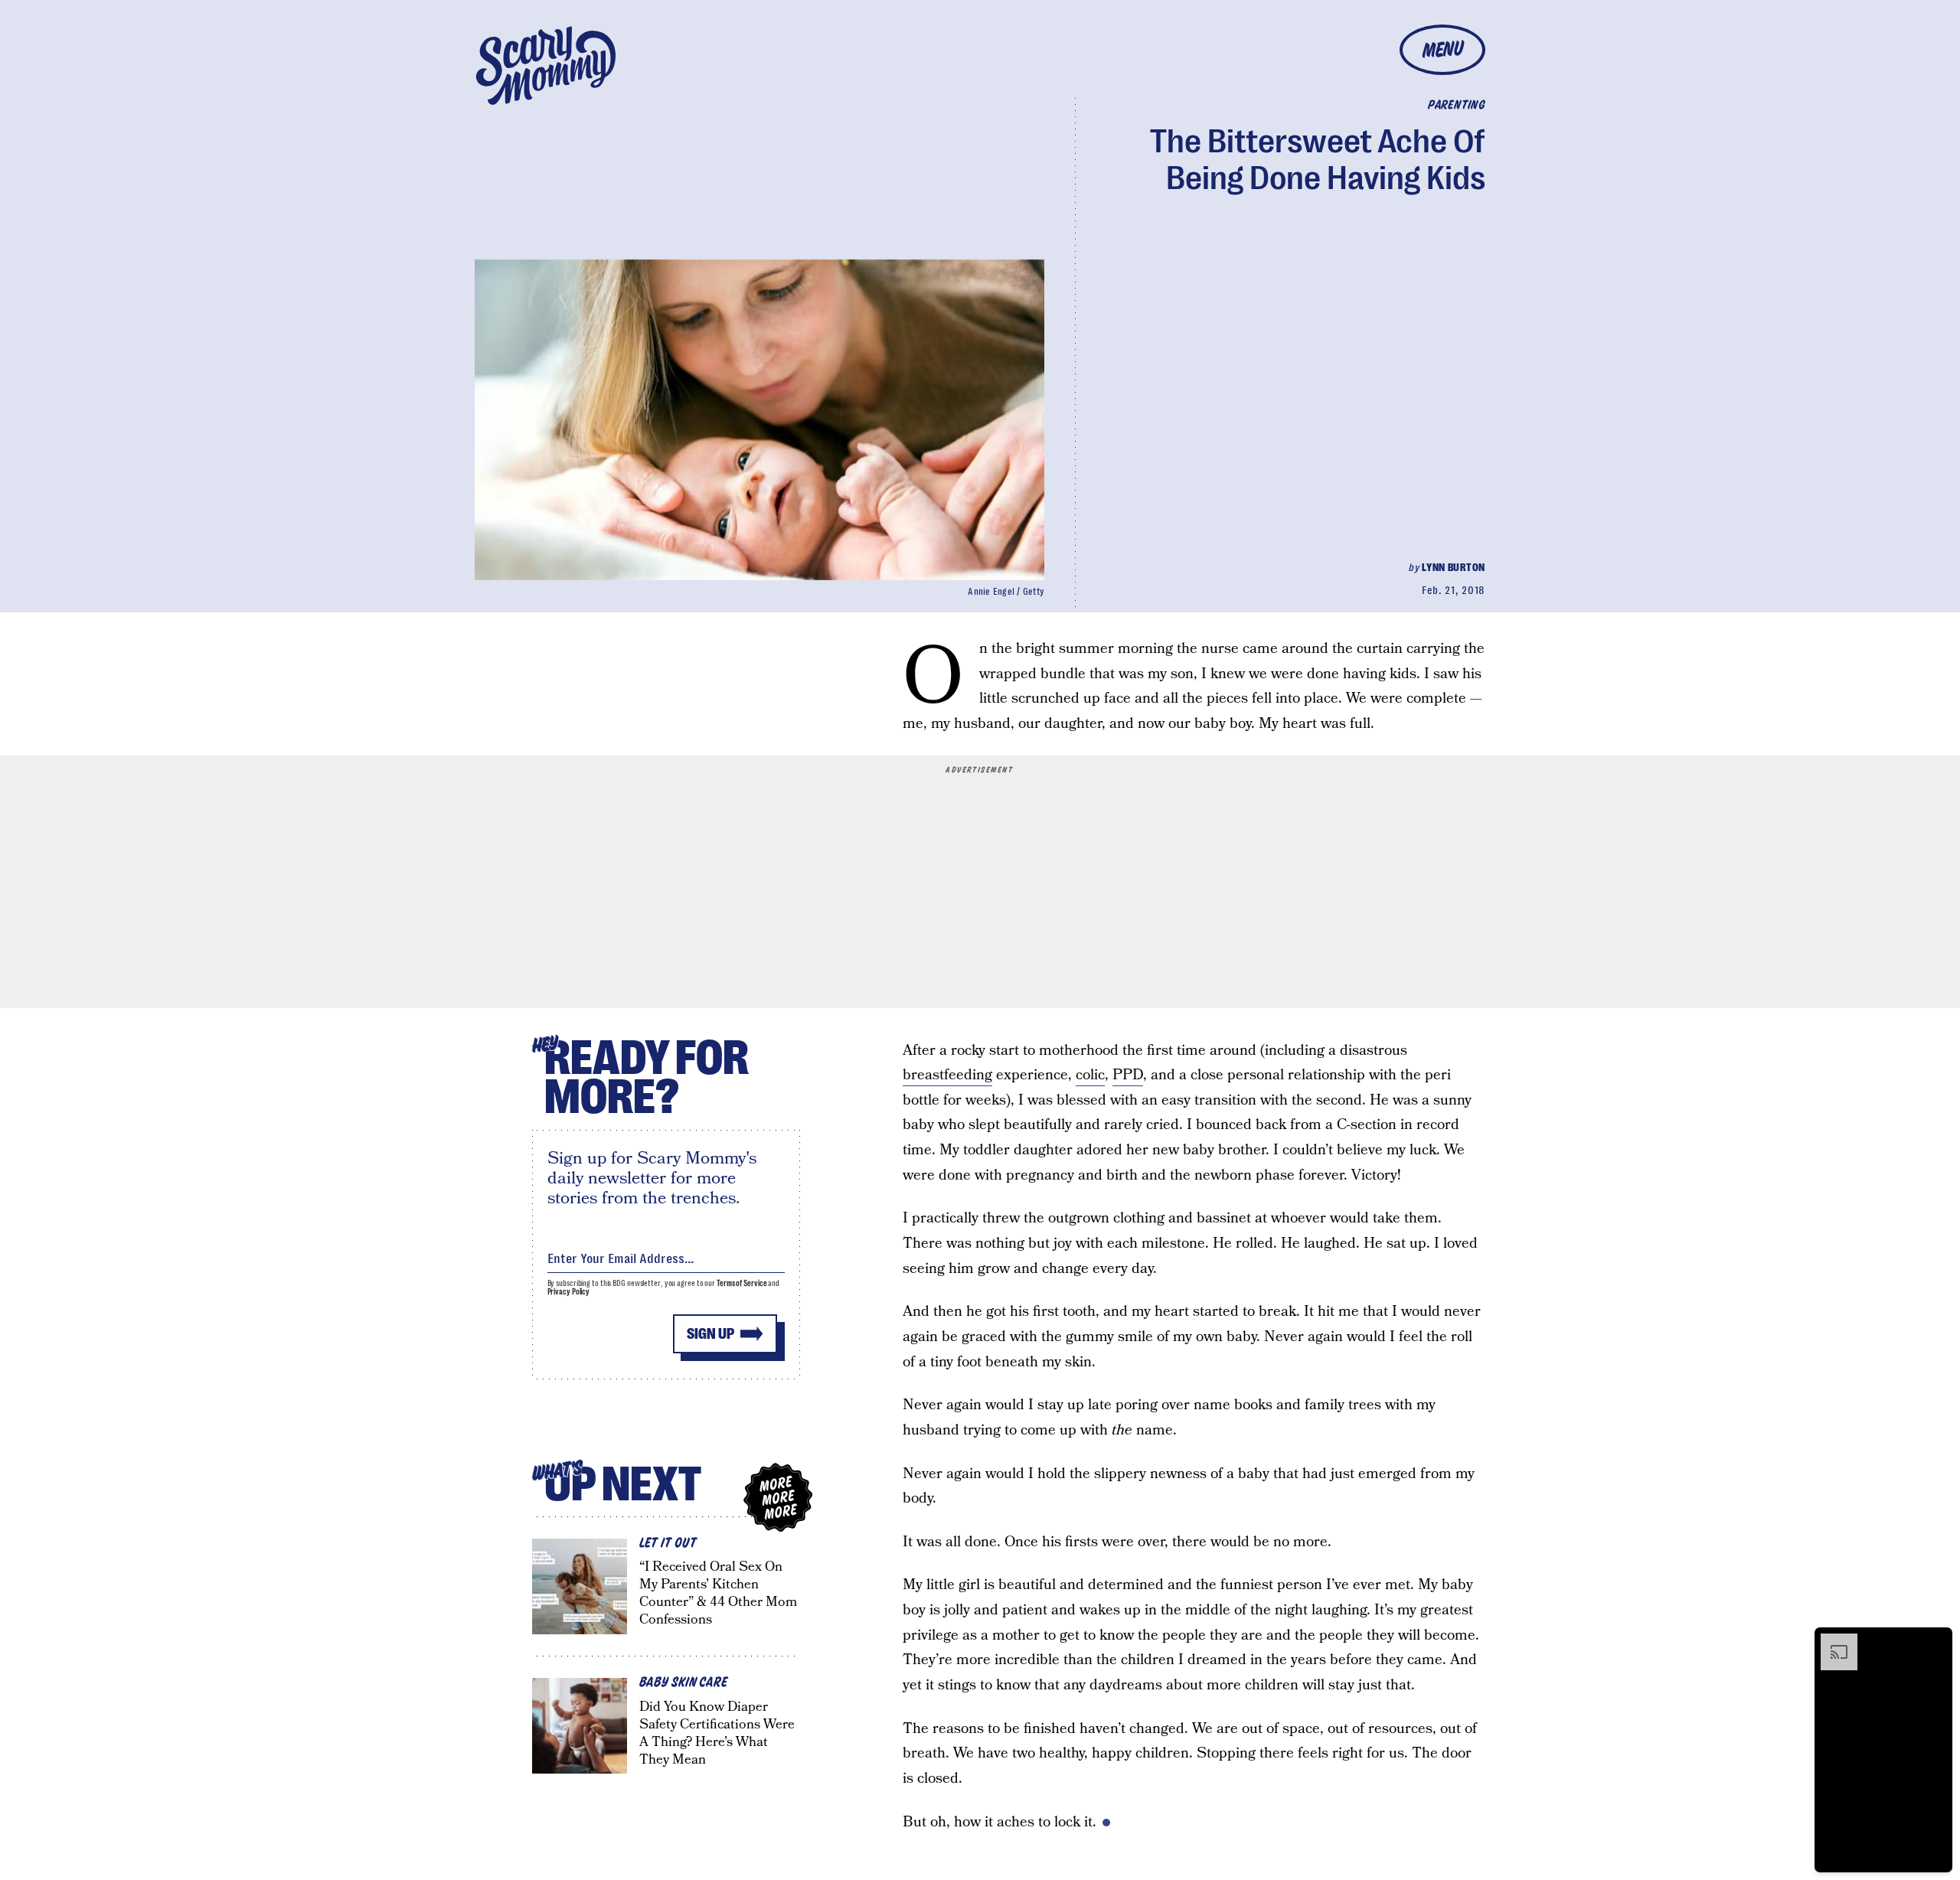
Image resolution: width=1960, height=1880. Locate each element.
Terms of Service (742, 1283)
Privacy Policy (569, 1292)
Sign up (710, 1334)
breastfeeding (947, 1075)
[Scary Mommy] (546, 65)
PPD (1128, 1075)
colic (1090, 1075)
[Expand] (1831, 1641)
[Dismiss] (1935, 1641)
